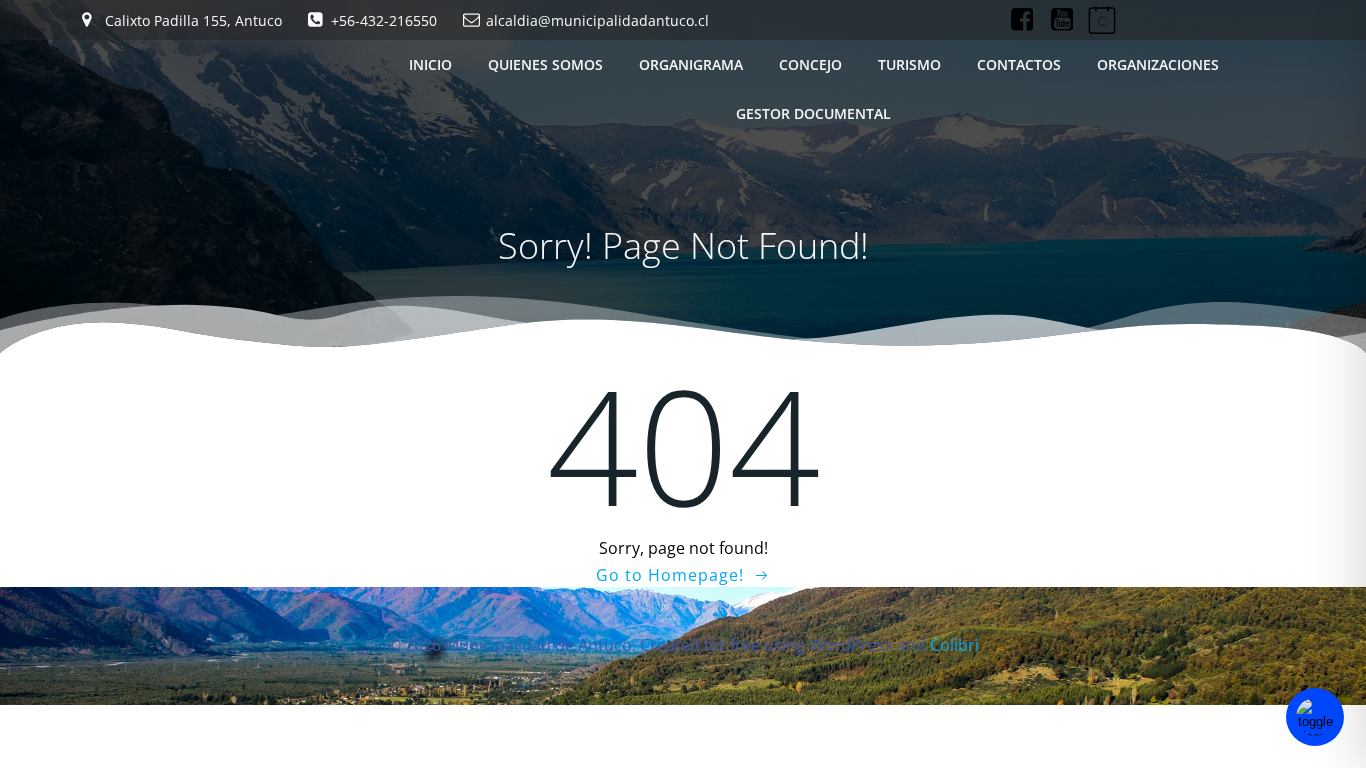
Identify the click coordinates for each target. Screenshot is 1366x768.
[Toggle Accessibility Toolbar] (1315, 717)
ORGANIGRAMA (691, 64)
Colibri (954, 645)
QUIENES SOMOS (545, 64)
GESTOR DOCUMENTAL (813, 113)
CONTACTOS (1019, 64)
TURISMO (909, 64)
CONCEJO (810, 64)
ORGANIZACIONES (1158, 64)
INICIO (430, 64)
